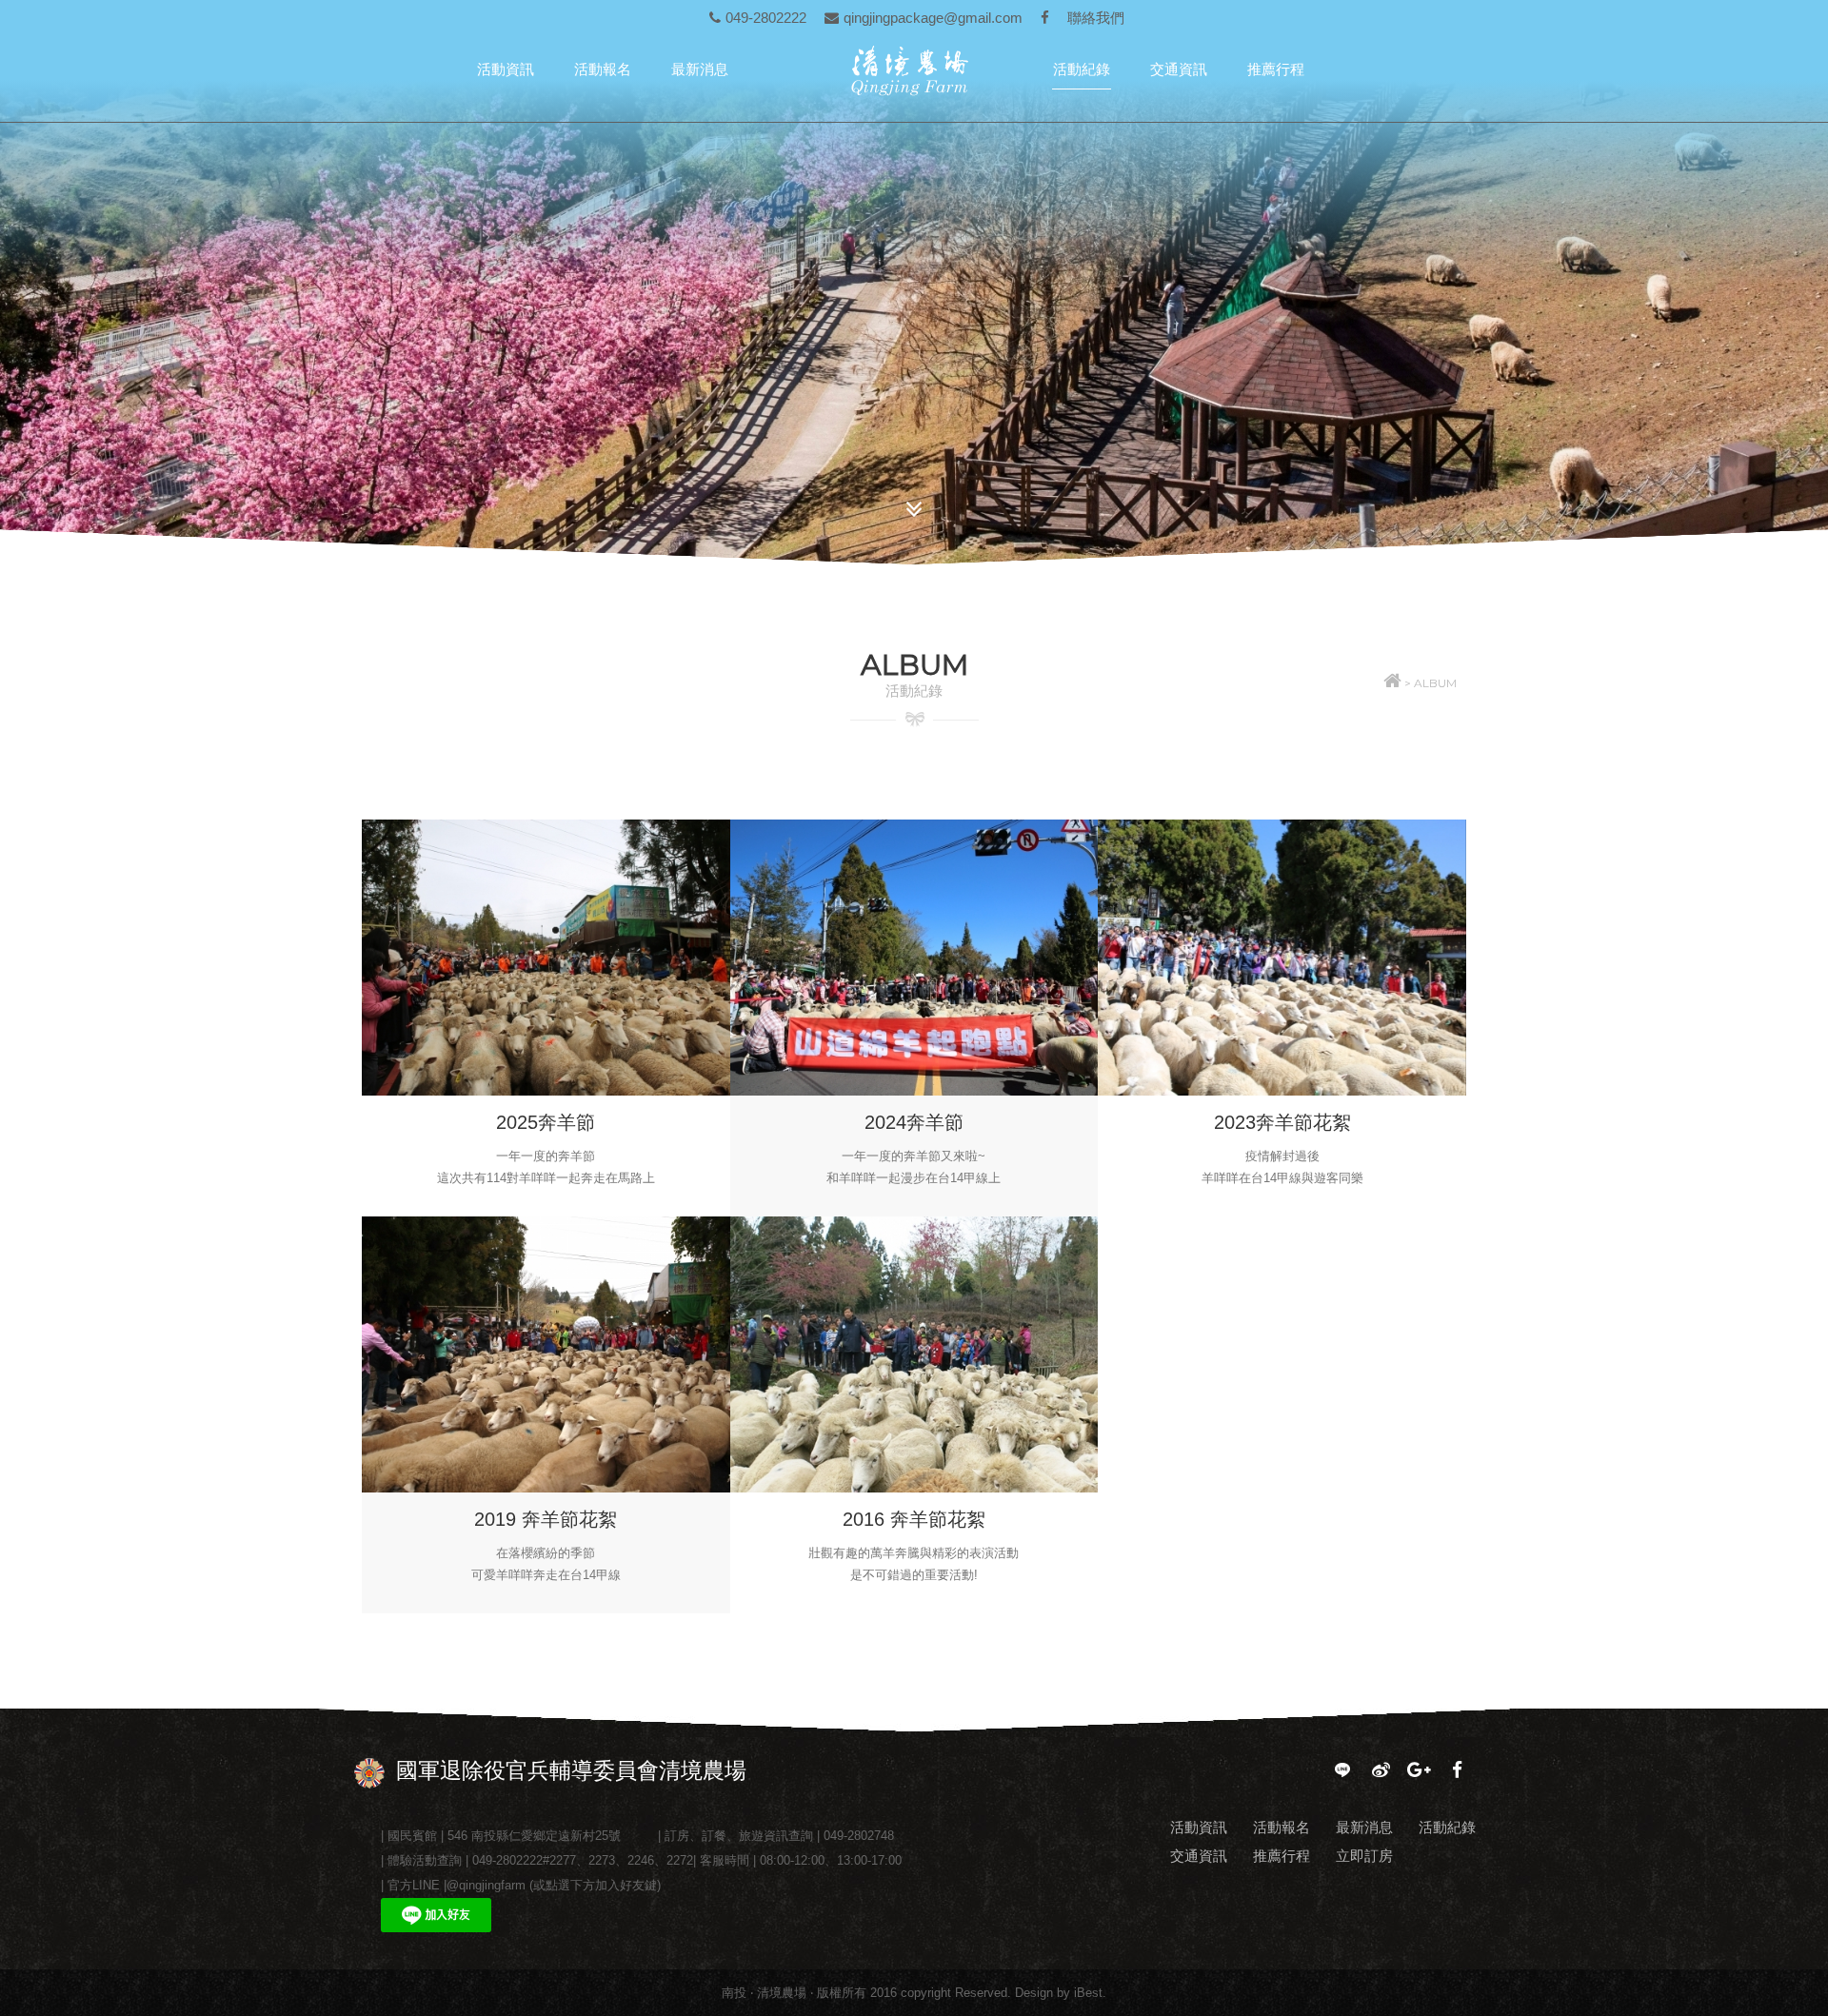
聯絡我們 (1096, 18)
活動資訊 (506, 69)
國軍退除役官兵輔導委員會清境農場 (571, 1770)
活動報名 (603, 69)
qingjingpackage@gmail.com (933, 18)
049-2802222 (766, 18)
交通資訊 (1179, 69)
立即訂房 (1364, 1856)
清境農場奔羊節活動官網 (919, 70)
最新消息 (700, 69)
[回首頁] (1392, 683)
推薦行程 (1276, 69)
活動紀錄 (1082, 69)
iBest (1088, 1993)
